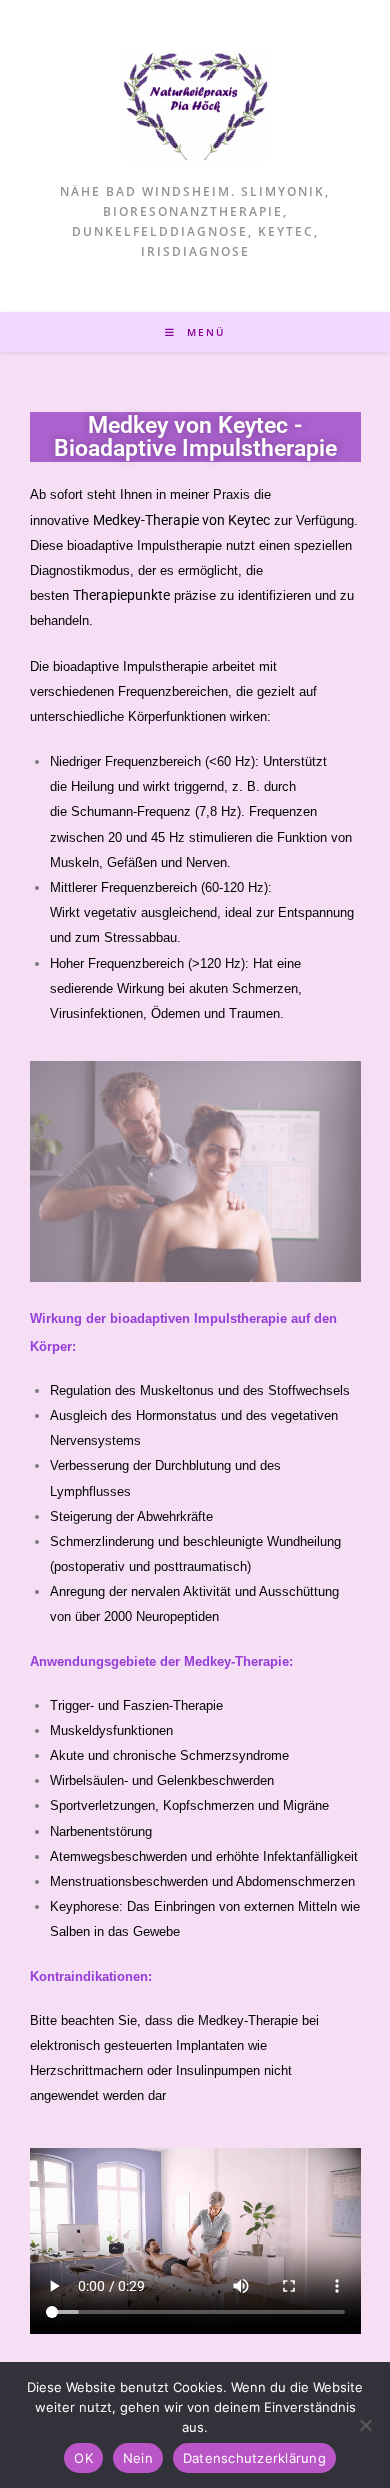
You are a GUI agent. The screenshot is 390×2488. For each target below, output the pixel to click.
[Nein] (365, 2425)
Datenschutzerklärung (254, 2458)
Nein (138, 2458)
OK (83, 2458)
